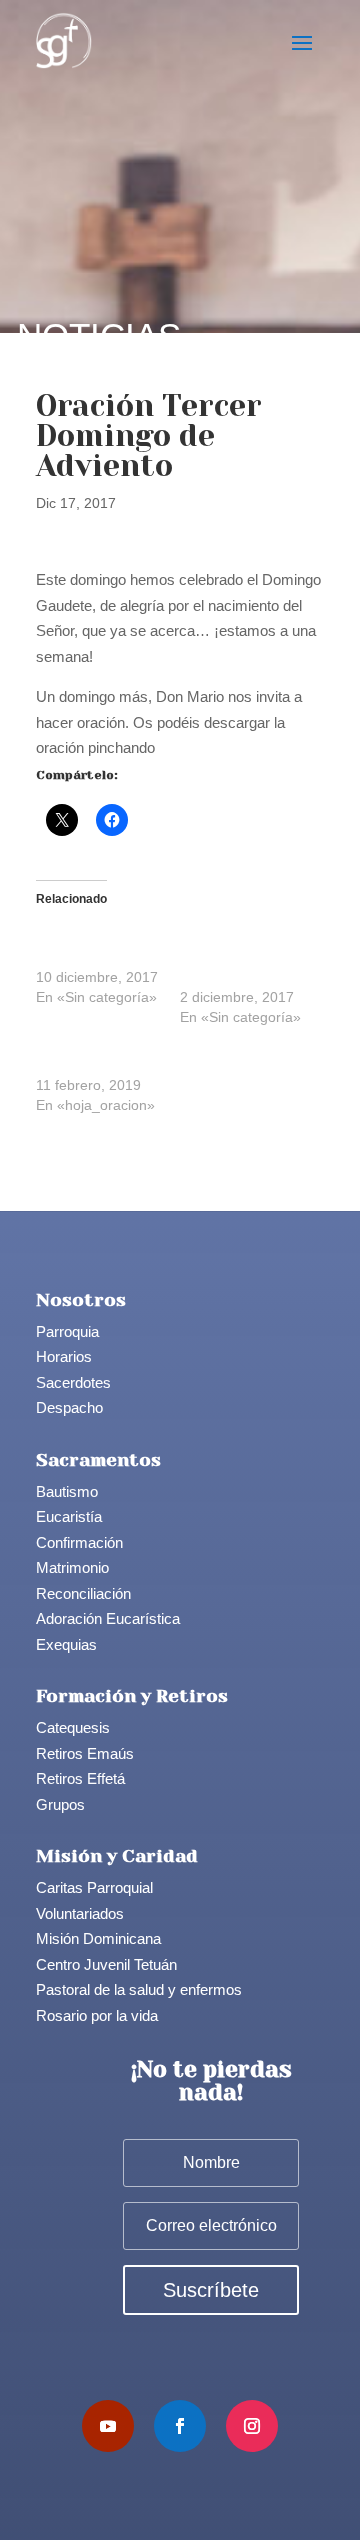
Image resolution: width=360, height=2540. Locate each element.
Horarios (64, 1356)
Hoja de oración (86, 1065)
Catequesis (73, 1727)
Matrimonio (72, 1567)
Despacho (69, 1407)
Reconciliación (83, 1593)
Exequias (66, 1644)
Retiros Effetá (80, 1778)
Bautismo (67, 1491)
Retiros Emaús (85, 1753)
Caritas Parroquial (94, 1887)
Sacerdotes (73, 1382)
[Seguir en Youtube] (108, 2426)
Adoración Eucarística (108, 1618)
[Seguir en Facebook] (180, 2426)
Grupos (60, 1804)
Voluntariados (80, 1913)
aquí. (175, 747)
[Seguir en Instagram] (252, 2426)
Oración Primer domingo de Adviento (228, 957)
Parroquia (67, 1331)
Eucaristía (69, 1516)
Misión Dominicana (98, 1938)
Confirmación (79, 1542)
